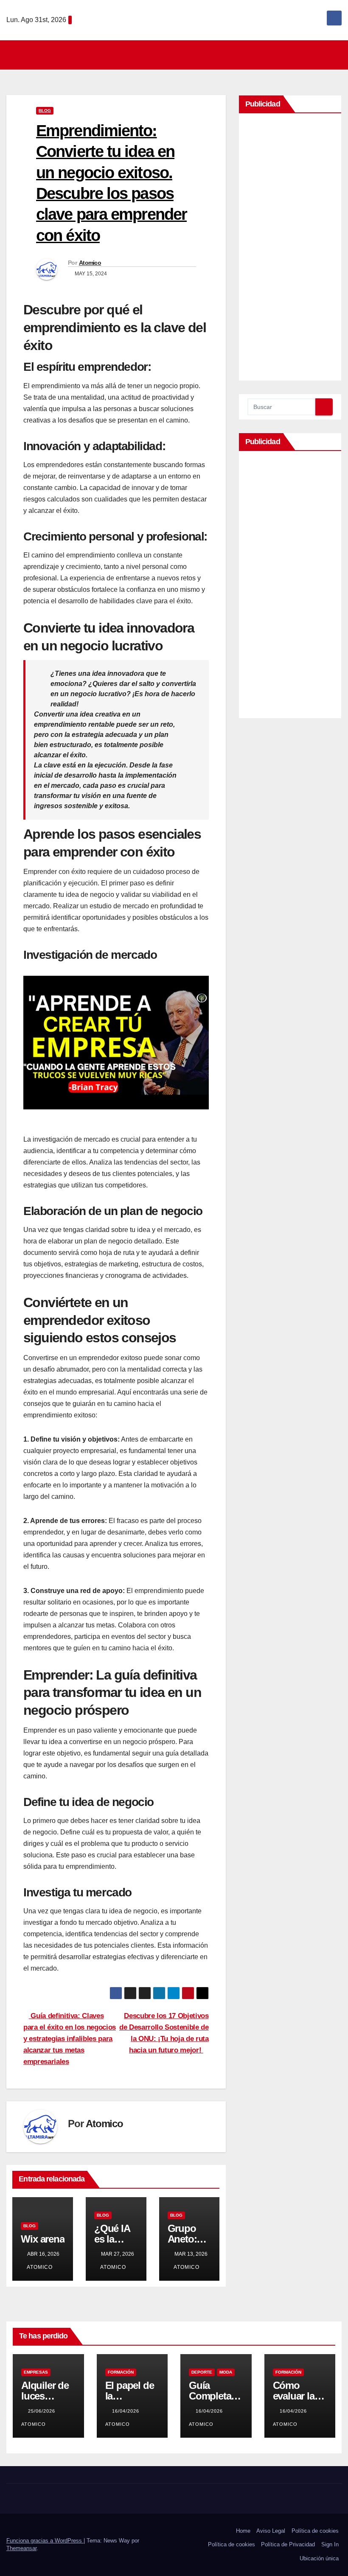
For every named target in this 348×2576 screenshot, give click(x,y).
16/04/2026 (126, 2411)
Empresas (36, 2372)
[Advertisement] (290, 249)
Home (243, 2531)
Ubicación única (319, 2558)
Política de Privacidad (288, 2544)
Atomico (90, 263)
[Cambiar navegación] (177, 55)
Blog (45, 111)
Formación (121, 2372)
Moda (226, 2372)
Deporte (202, 2372)
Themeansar (21, 2548)
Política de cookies (315, 2531)
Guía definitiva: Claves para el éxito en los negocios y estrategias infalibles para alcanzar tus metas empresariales (70, 2038)
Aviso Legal (271, 2531)
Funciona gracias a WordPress (45, 2541)
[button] (336, 55)
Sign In (330, 2544)
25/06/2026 (42, 2411)
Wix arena (42, 2239)
